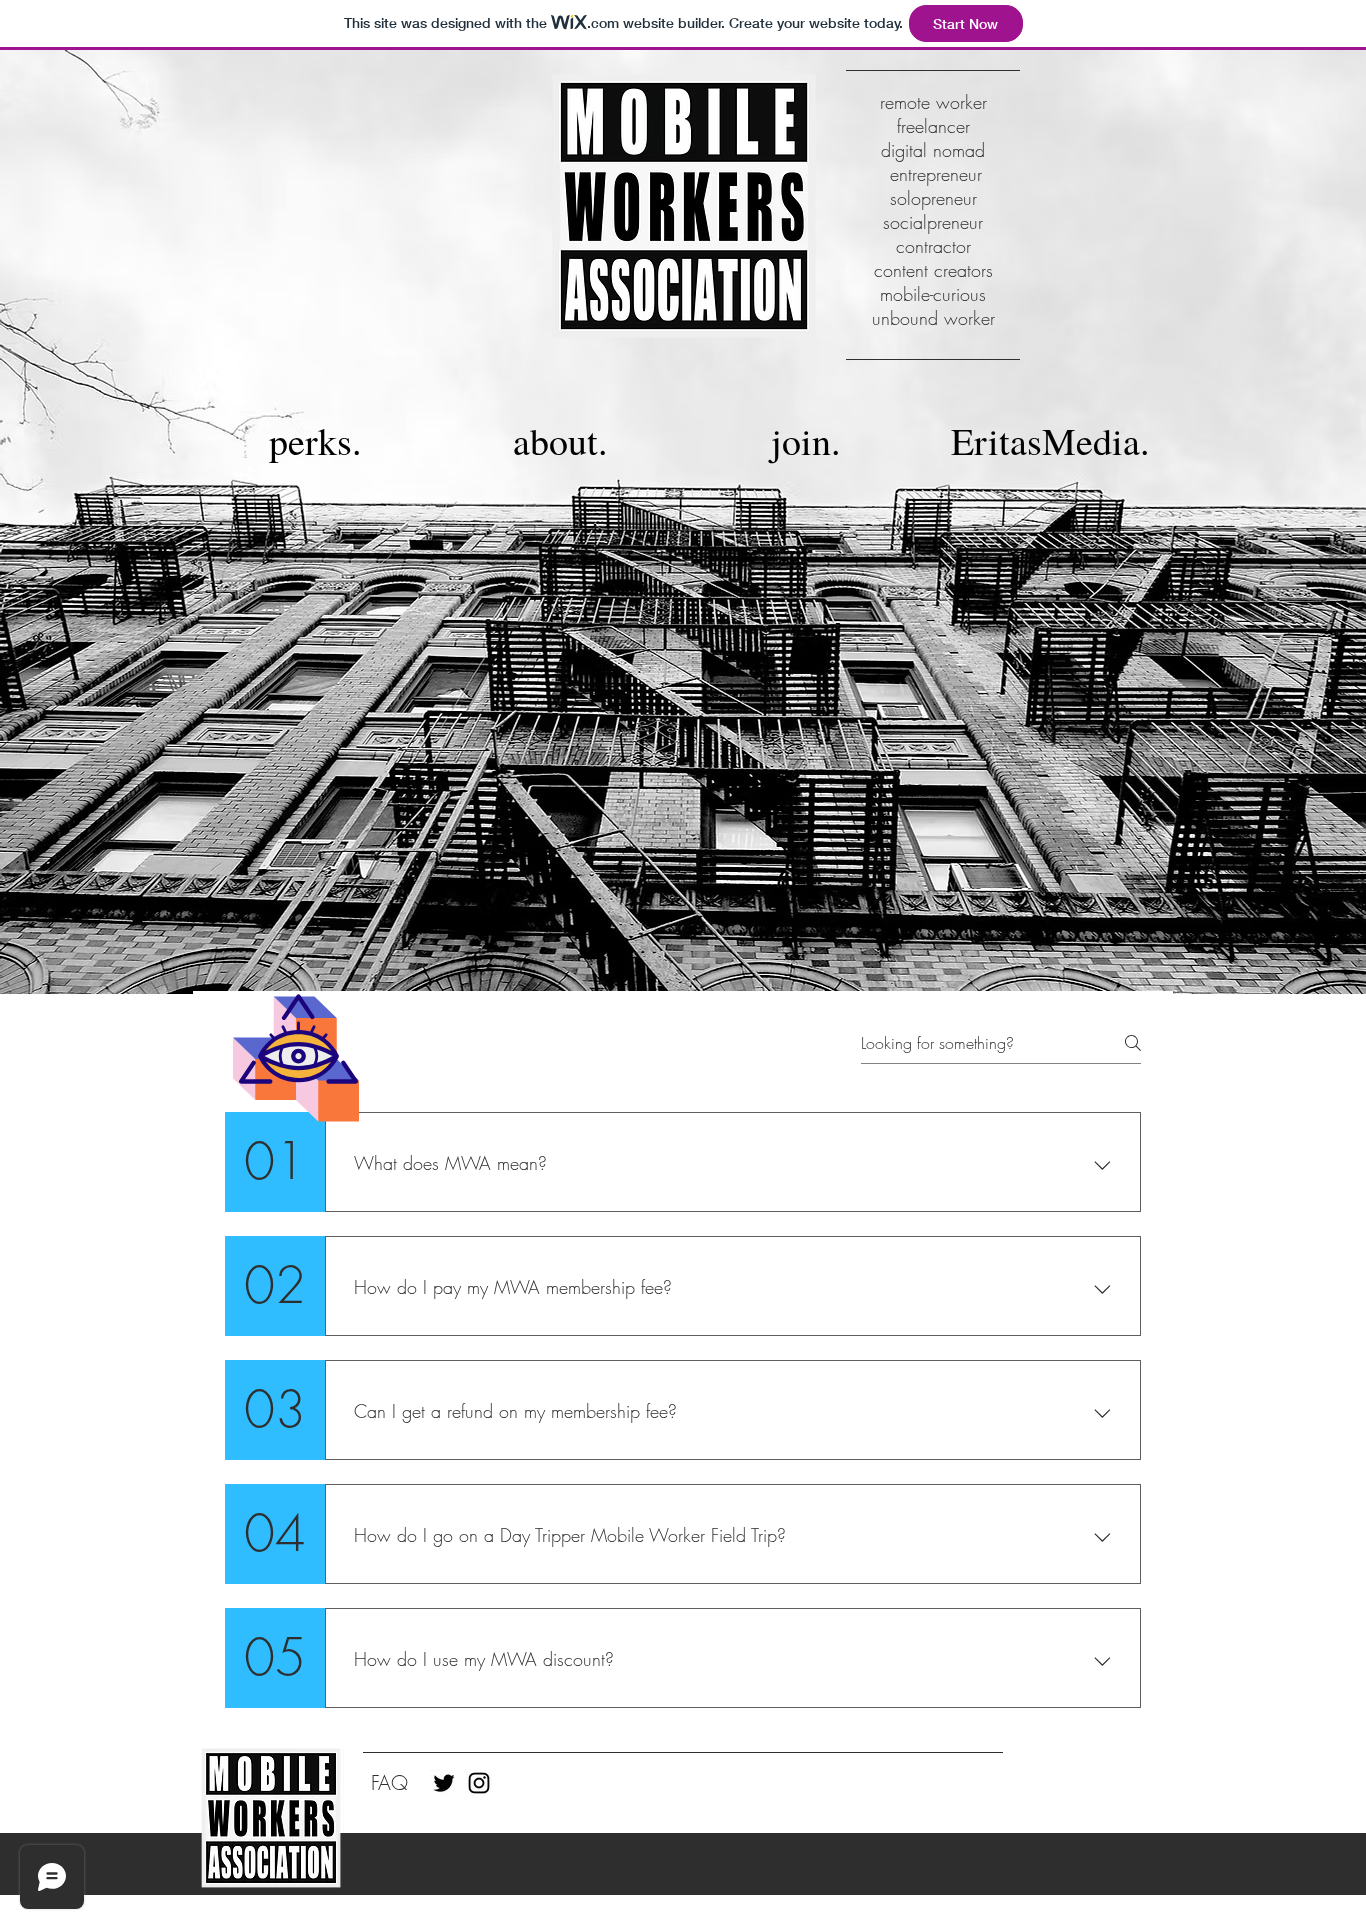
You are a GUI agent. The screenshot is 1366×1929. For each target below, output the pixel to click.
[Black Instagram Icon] (479, 1783)
